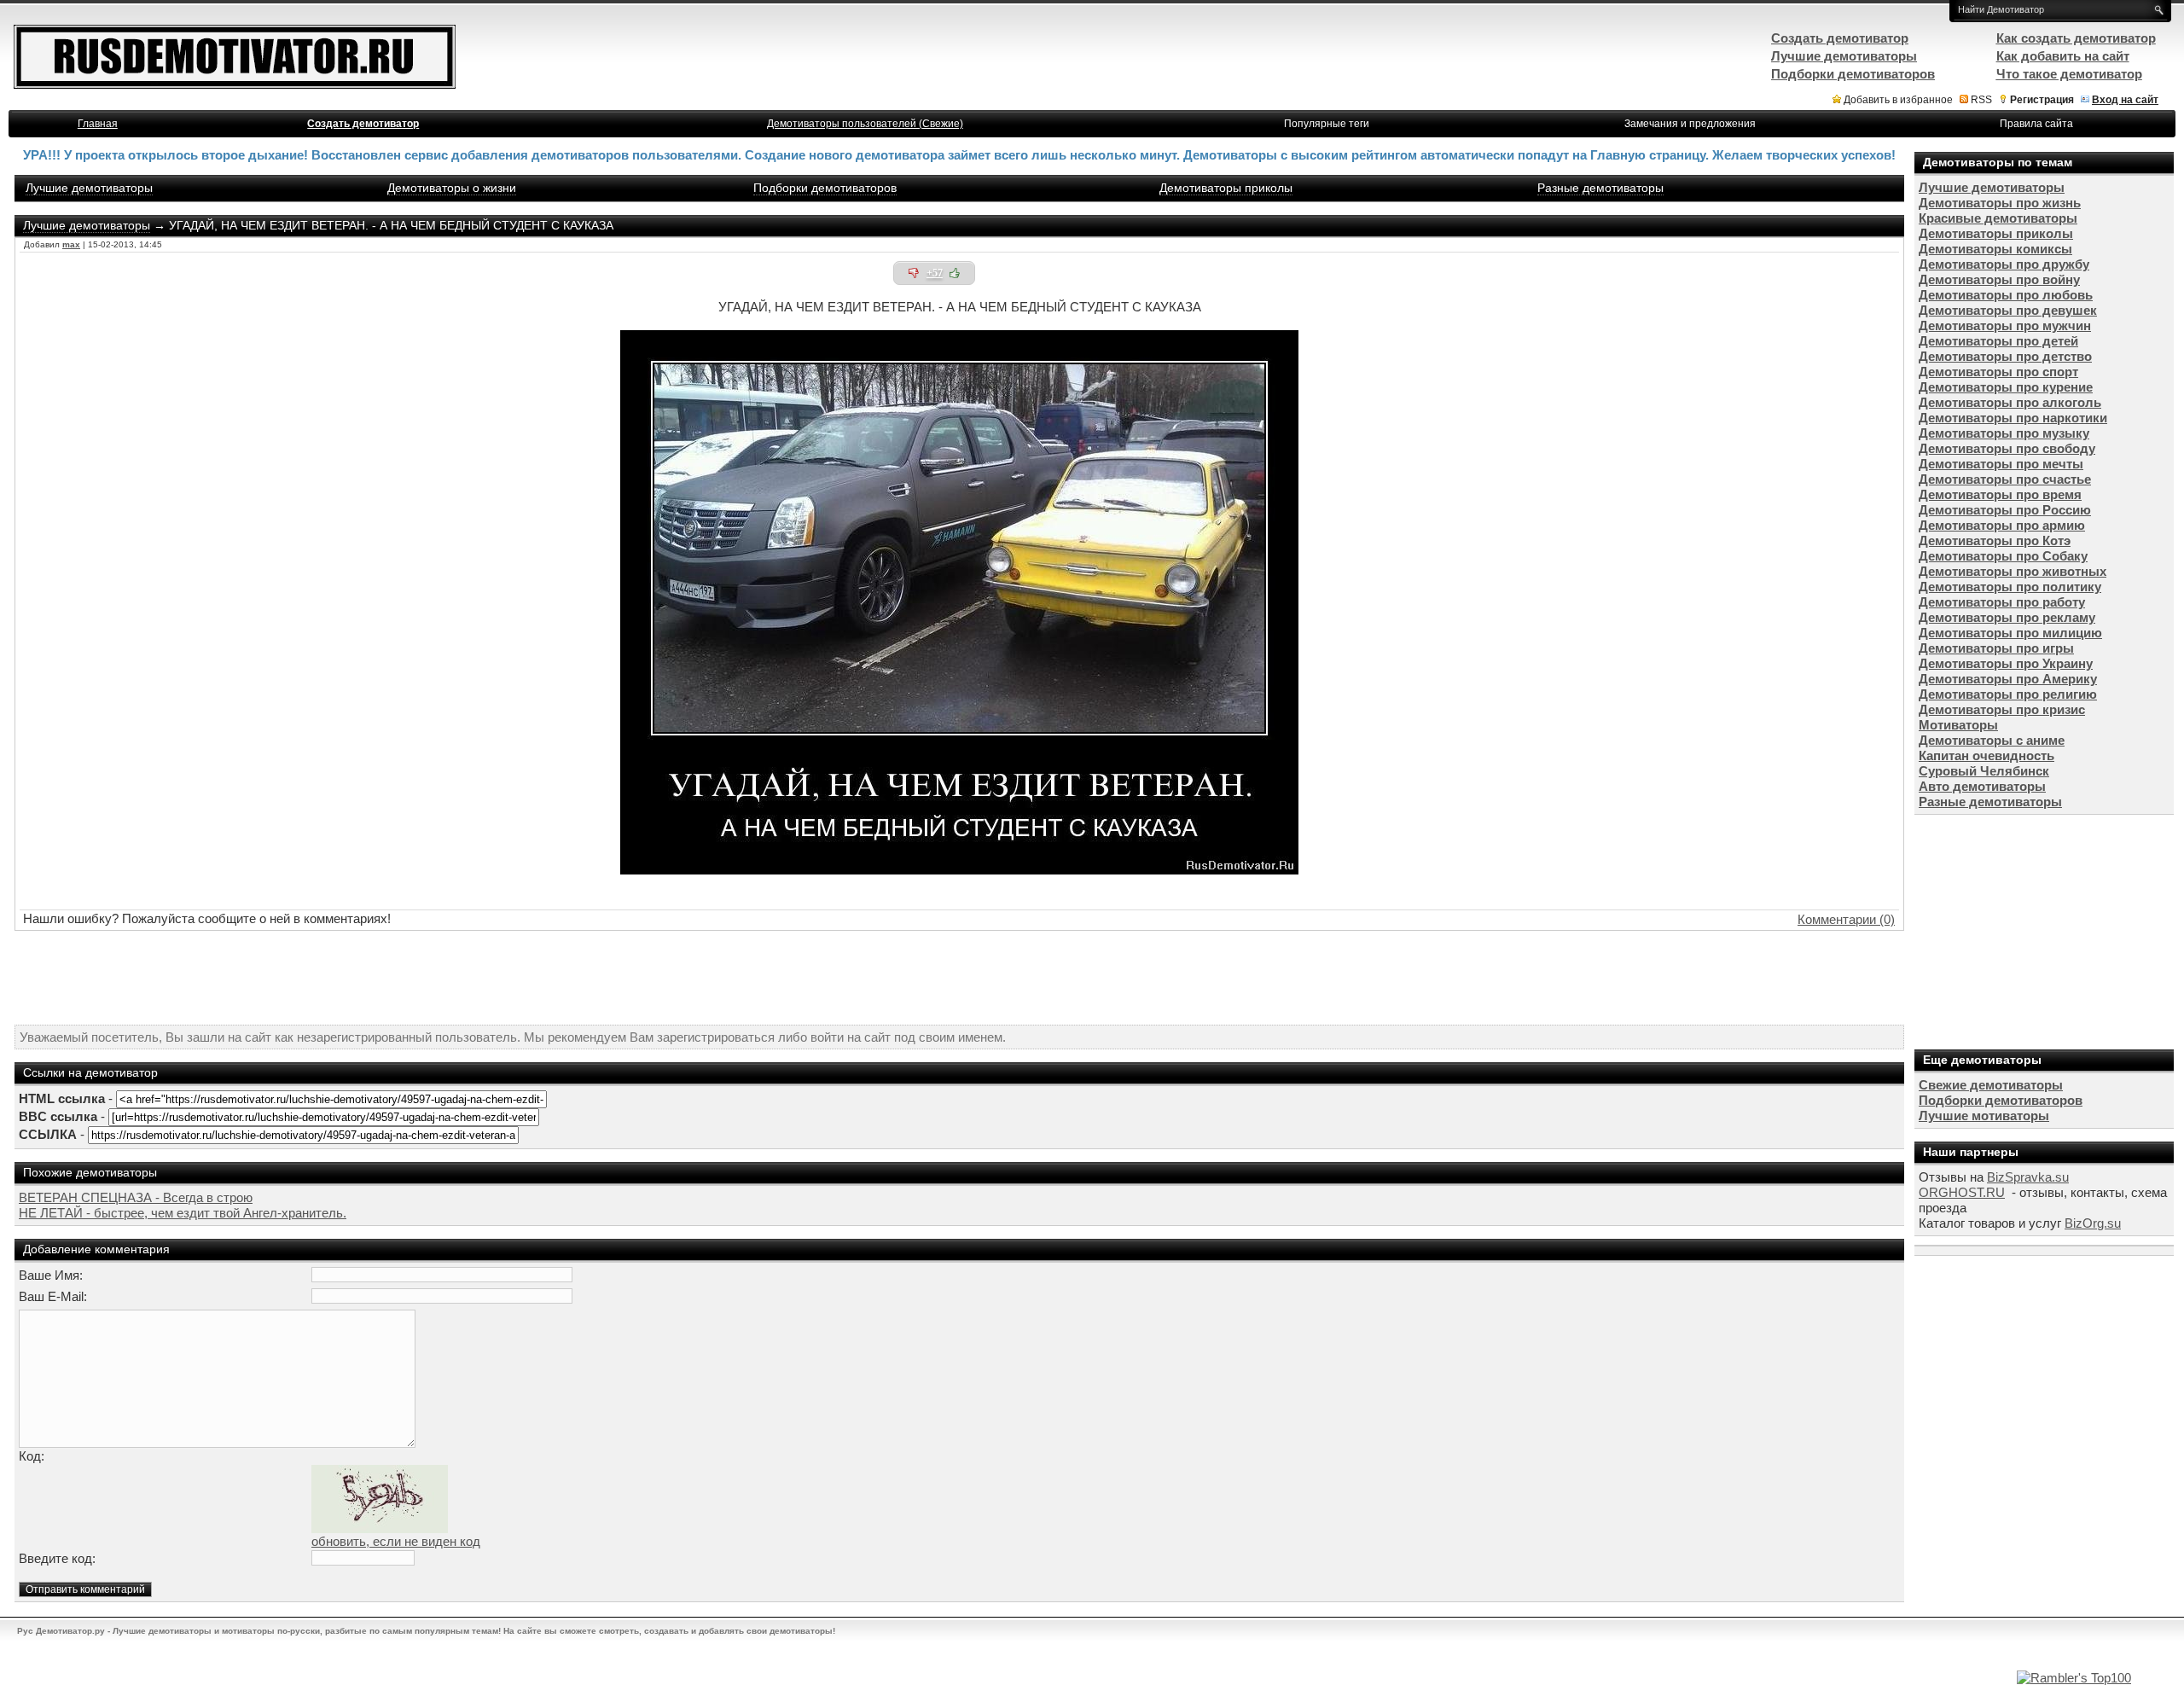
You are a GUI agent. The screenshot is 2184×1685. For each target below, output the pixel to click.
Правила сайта (2036, 124)
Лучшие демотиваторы (89, 188)
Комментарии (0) (1846, 919)
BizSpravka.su (2028, 1177)
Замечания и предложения (1690, 124)
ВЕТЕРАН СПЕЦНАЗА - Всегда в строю (136, 1197)
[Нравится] (955, 273)
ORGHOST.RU (1962, 1192)
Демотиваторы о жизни (452, 188)
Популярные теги (1327, 124)
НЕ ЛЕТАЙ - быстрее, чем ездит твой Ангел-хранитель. (183, 1213)
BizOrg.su (2093, 1223)
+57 (935, 273)
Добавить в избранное (1898, 100)
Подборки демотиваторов (825, 188)
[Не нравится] (914, 273)
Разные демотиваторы (1600, 188)
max (71, 244)
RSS (1981, 100)
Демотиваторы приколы (1226, 188)
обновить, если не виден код (396, 1541)
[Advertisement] (960, 978)
